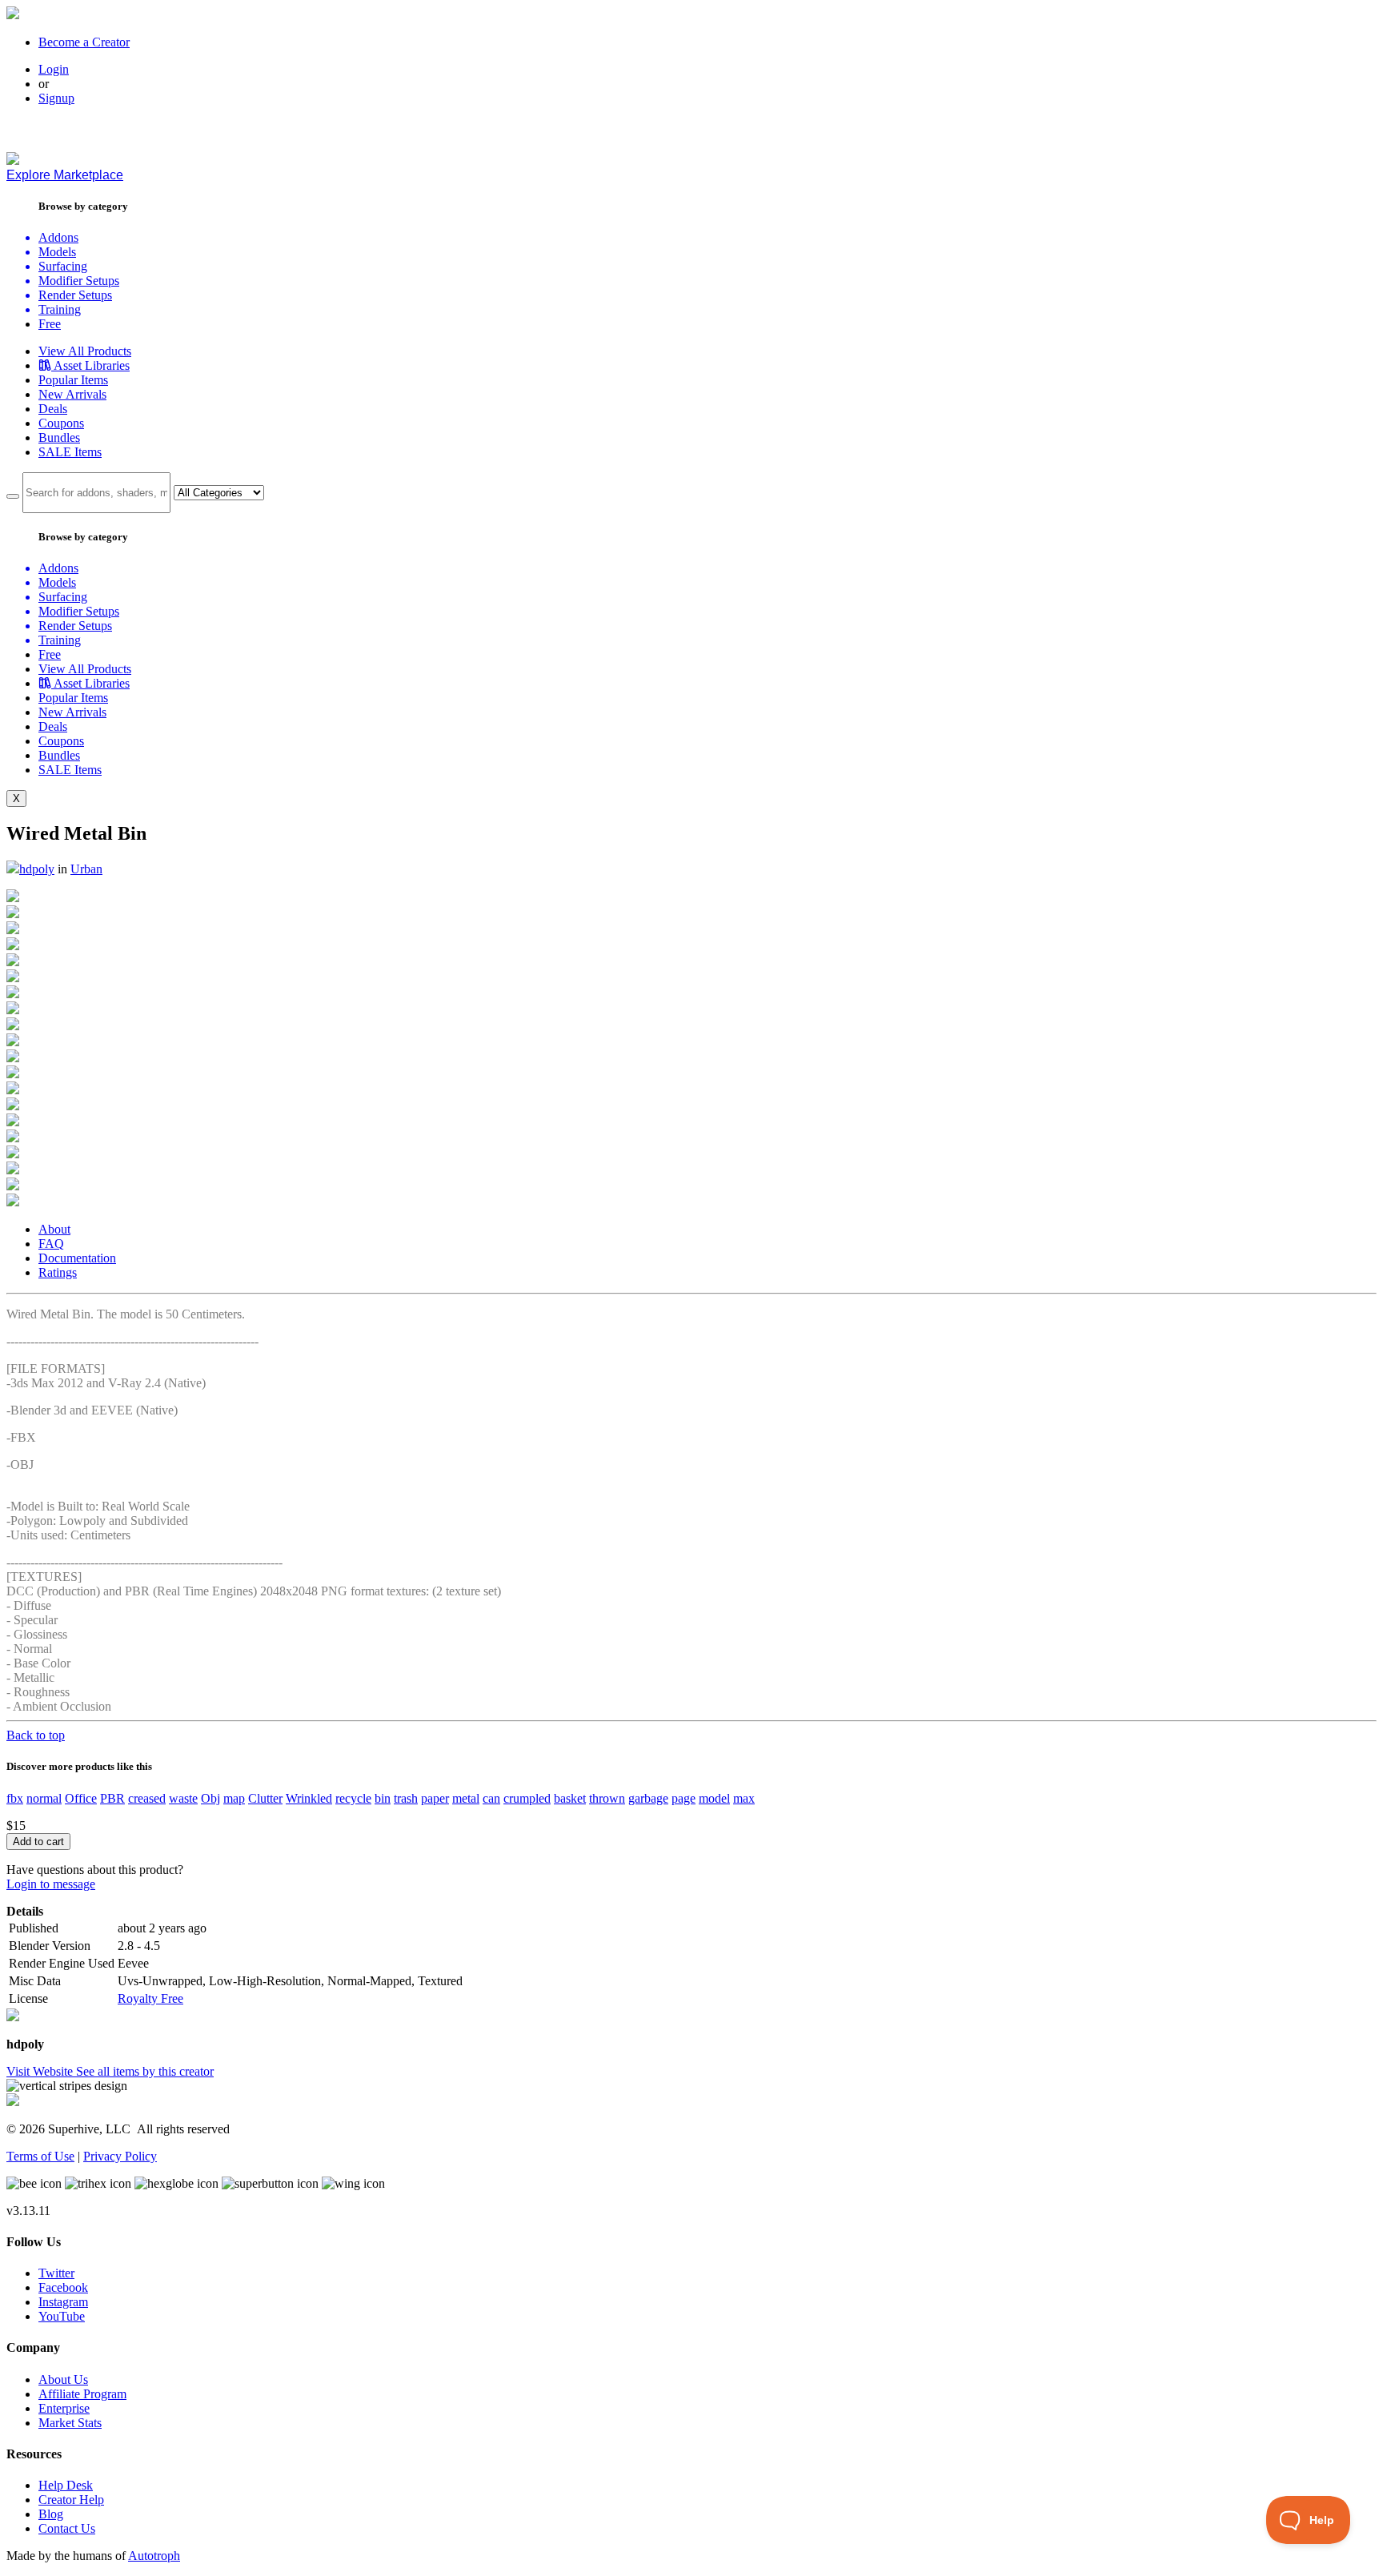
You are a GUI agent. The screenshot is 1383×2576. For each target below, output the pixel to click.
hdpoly (37, 869)
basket (570, 1798)
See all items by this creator (145, 2071)
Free (50, 324)
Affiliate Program (82, 2394)
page (683, 1798)
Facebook (63, 2287)
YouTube (62, 2316)
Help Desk (66, 2485)
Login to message (51, 1884)
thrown (607, 1798)
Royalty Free (150, 1998)
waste (183, 1798)
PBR (112, 1798)
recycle (353, 1798)
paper (435, 1798)
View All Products (85, 351)
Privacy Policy (120, 2156)
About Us (63, 2379)
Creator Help (71, 2500)
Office (81, 1798)
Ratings (58, 1272)
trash (406, 1798)
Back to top (36, 1735)
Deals (53, 409)
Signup (56, 98)
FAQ (51, 1244)
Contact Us (67, 2528)
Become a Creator (84, 42)
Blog (51, 2514)
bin (383, 1798)
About (54, 1229)
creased (147, 1798)
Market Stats (70, 2423)
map (234, 1798)
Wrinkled (309, 1798)
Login (54, 69)
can (491, 1798)
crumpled (527, 1798)
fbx (15, 1798)
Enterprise (64, 2408)
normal (44, 1798)
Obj (210, 1798)
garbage (648, 1798)
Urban (86, 869)
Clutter (265, 1798)
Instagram (63, 2302)
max (744, 1798)
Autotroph (154, 2556)
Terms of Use (40, 2156)
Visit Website (41, 2071)
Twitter (56, 2273)
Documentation (77, 1258)
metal (466, 1798)
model (714, 1798)
